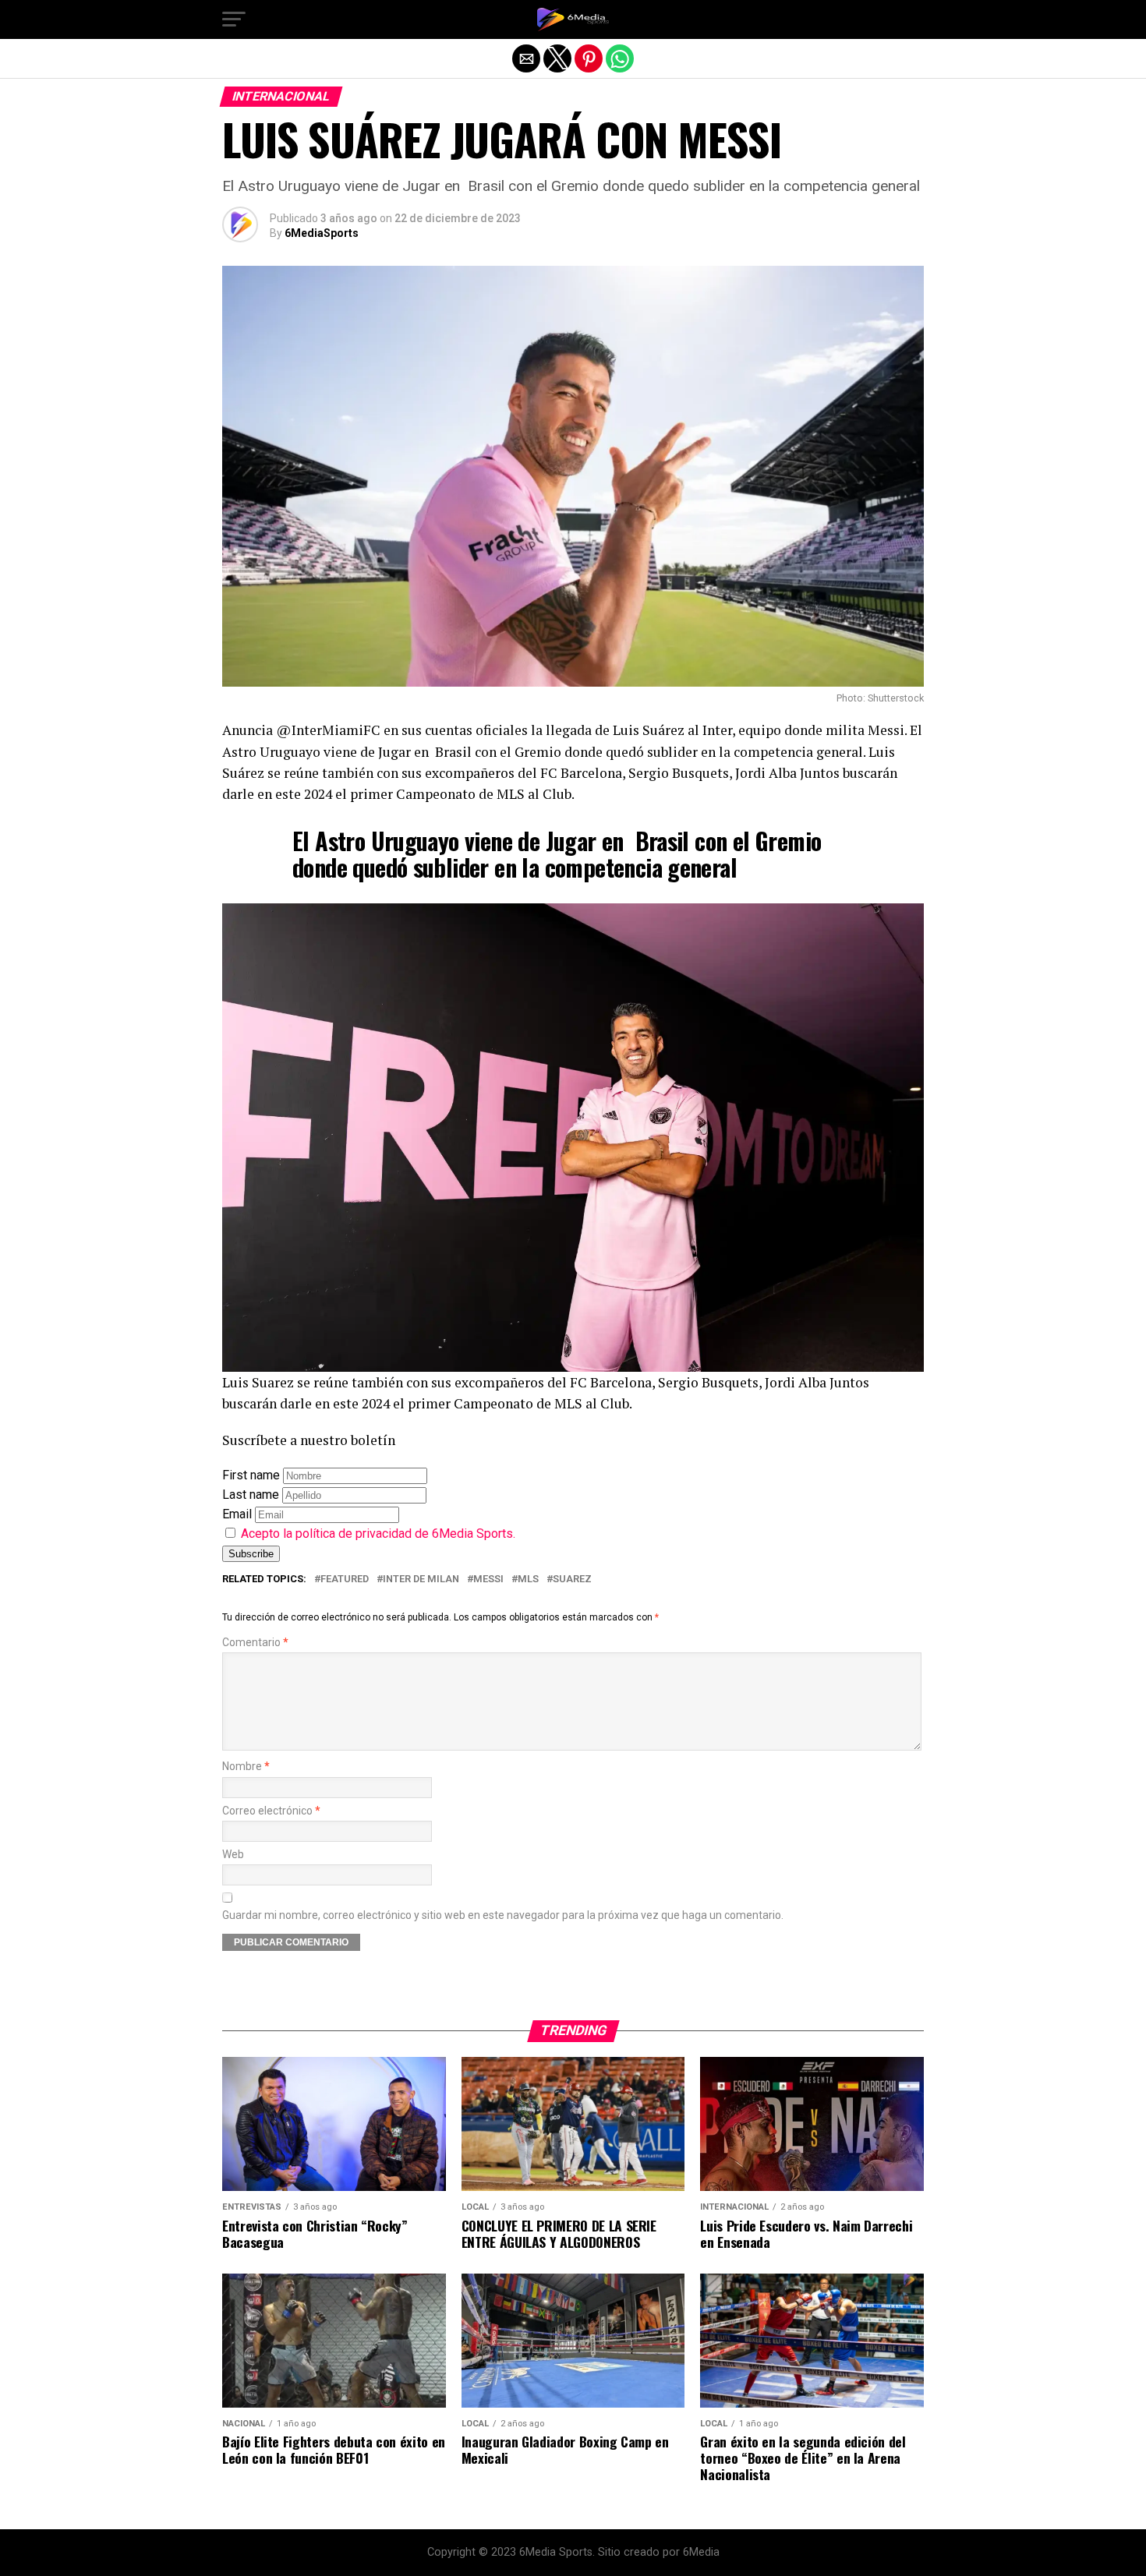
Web (233, 1855)
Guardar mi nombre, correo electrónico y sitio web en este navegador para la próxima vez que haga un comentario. (503, 1915)
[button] (234, 19)
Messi (488, 1580)
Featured (345, 1580)
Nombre (246, 1767)
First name (251, 1475)
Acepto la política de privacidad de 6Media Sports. (378, 1534)
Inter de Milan (421, 1580)
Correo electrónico (271, 1811)
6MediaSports (322, 233)
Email (237, 1514)
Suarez (572, 1580)
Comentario (255, 1643)
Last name (251, 1495)
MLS (528, 1580)
